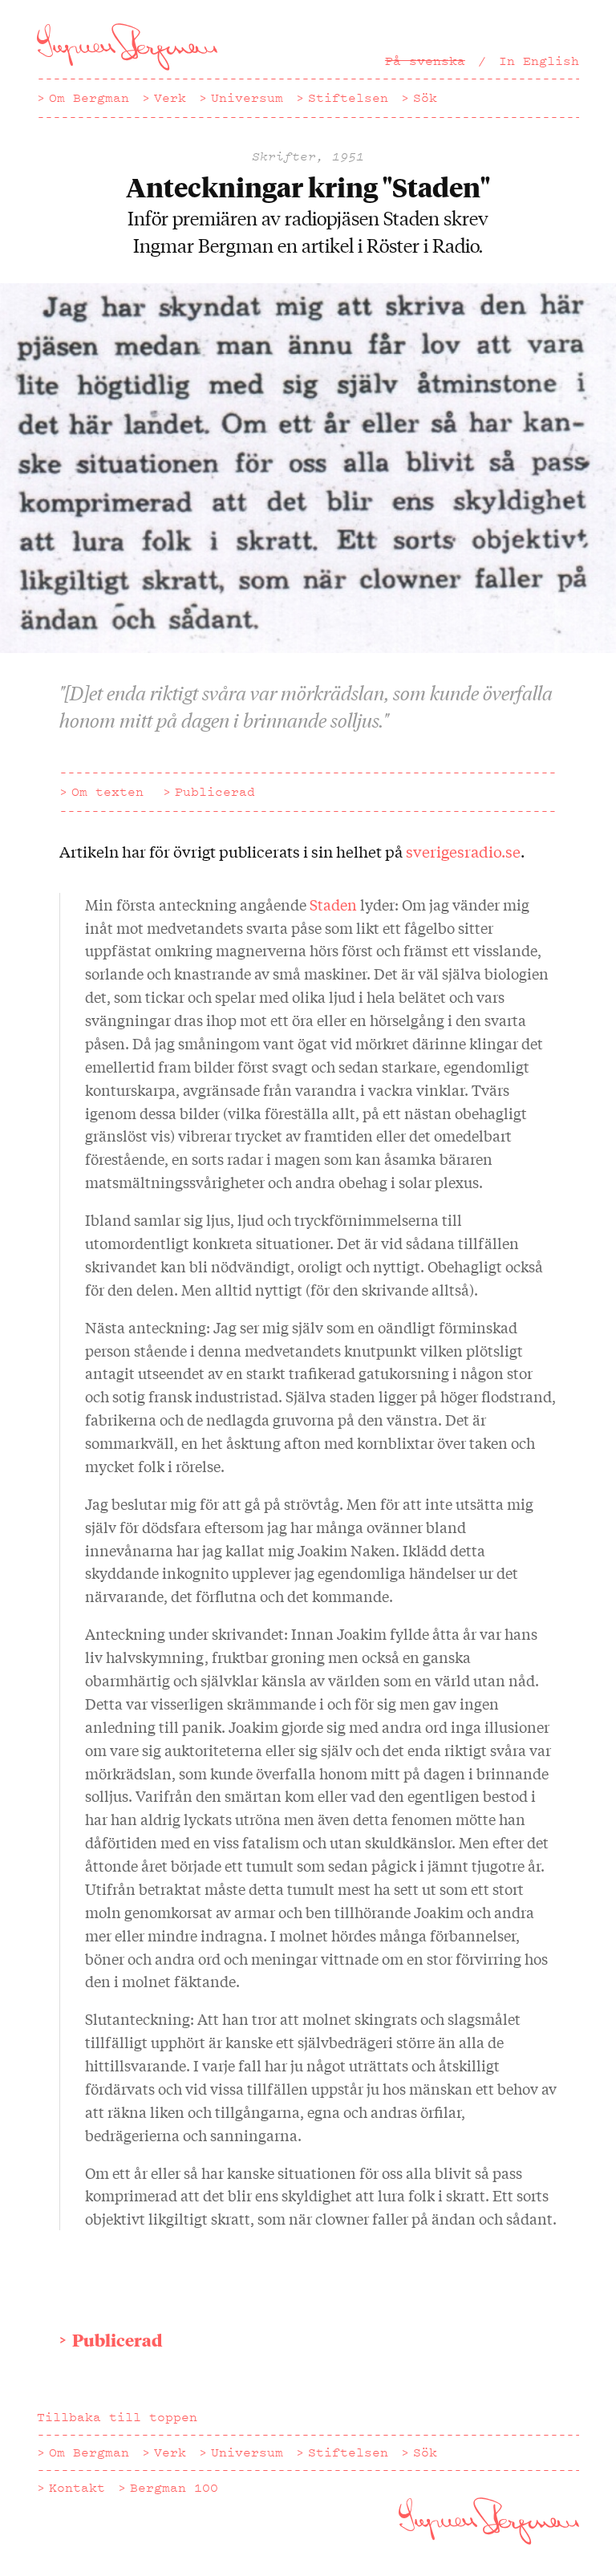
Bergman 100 (174, 2488)
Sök (425, 98)
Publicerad (215, 792)
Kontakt (77, 2488)
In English (539, 61)
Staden (335, 904)
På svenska (425, 61)
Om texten (107, 792)
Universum (247, 98)
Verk (170, 98)
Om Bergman (89, 98)
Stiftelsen (348, 98)
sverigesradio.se (463, 851)
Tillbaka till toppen (117, 2417)
